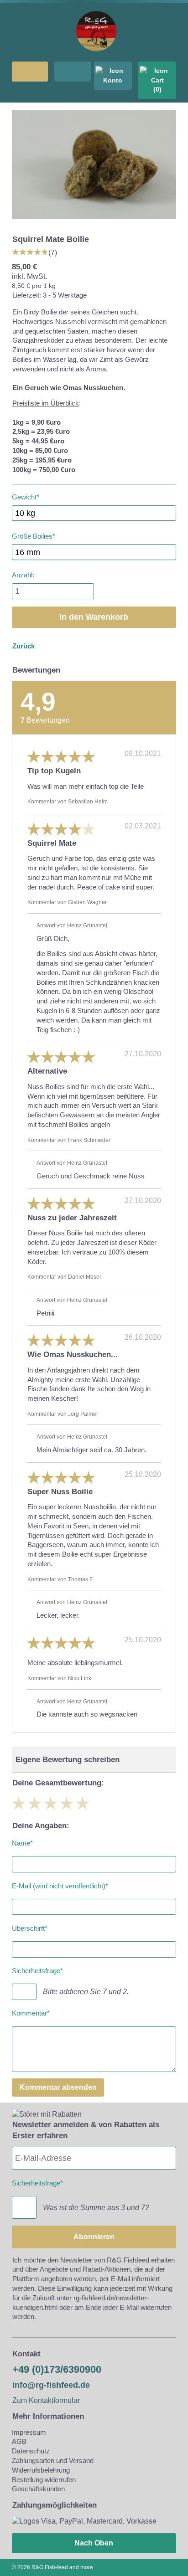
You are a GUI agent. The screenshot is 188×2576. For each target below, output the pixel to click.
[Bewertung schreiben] (30, 252)
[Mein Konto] (113, 76)
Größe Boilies (34, 534)
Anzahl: (23, 575)
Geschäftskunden (38, 2489)
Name (22, 1842)
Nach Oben (94, 2543)
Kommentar (31, 2012)
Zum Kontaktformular (46, 2400)
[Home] (96, 56)
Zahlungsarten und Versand (53, 2460)
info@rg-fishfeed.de (51, 2385)
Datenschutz (31, 2451)
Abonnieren (94, 2237)
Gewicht (26, 496)
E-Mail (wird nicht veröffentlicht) (60, 1884)
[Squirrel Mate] (94, 222)
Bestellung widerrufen (44, 2480)
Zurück (23, 646)
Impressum (29, 2432)
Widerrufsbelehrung (41, 2470)
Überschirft (30, 1927)
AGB (19, 2441)
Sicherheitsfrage (37, 1969)
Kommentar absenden (58, 2087)
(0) (157, 89)
